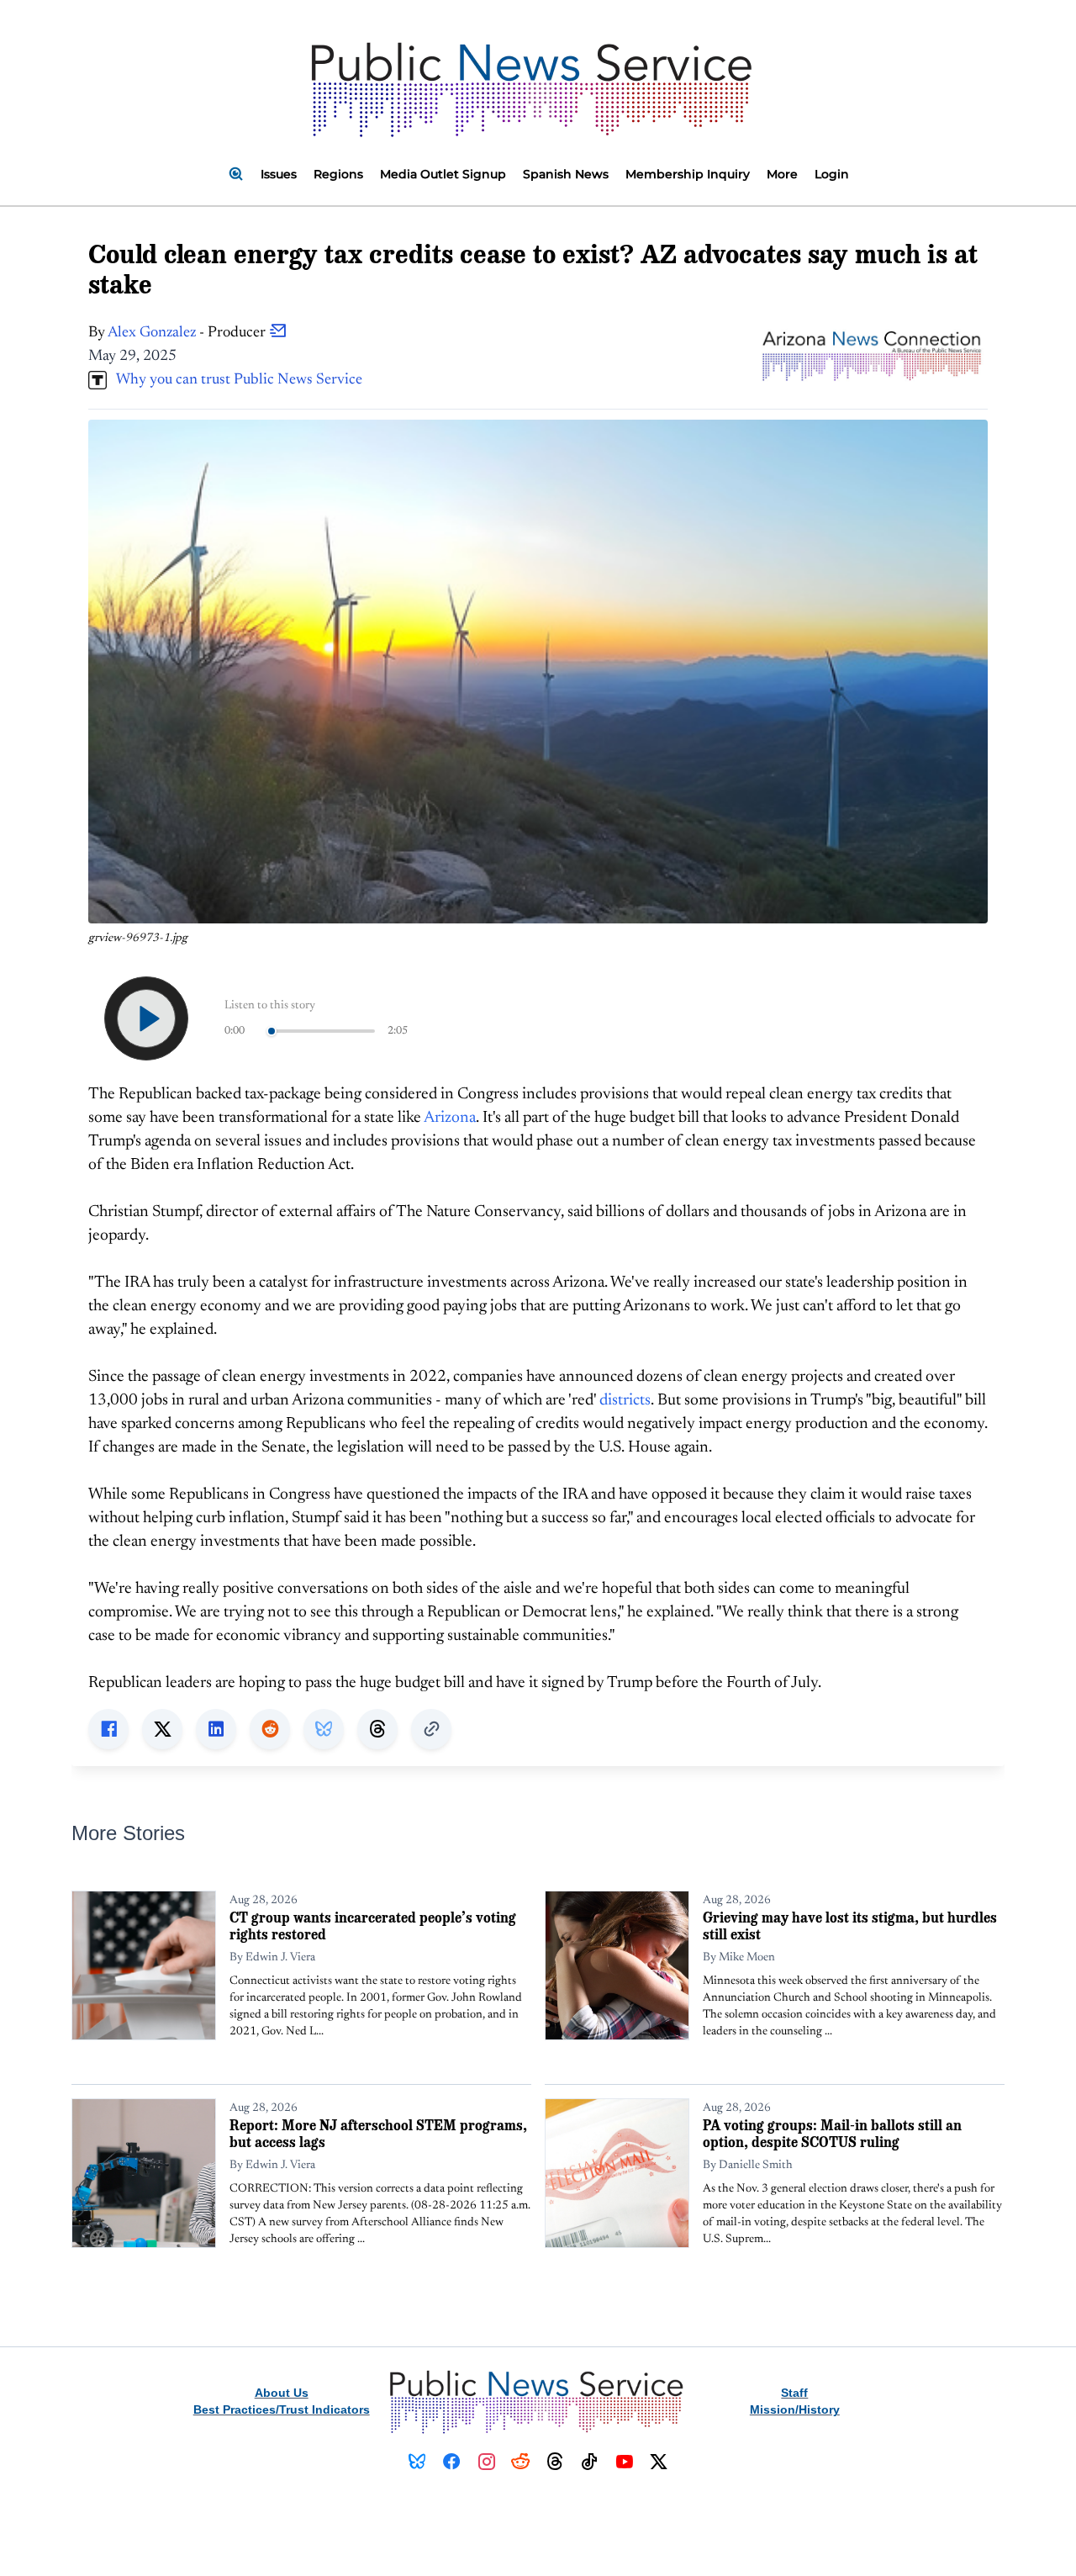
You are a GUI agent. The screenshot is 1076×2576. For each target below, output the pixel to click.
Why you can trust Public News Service (235, 380)
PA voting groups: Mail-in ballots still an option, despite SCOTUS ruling (832, 2133)
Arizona (450, 1118)
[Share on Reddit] (270, 1729)
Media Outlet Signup (443, 174)
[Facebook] (452, 2462)
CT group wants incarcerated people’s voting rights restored (373, 1925)
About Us (282, 2393)
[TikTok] (590, 2462)
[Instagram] (486, 2462)
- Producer (188, 333)
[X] (659, 2462)
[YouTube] (624, 2462)
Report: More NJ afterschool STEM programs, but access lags (378, 2133)
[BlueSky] (417, 2462)
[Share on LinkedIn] (216, 1729)
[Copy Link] (431, 1729)
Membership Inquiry (688, 174)
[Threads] (555, 2462)
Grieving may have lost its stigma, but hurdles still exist (850, 1925)
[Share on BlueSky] (324, 1729)
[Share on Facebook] (108, 1729)
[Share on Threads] (377, 1729)
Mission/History (795, 2409)
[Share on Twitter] (162, 1729)
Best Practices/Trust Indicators (282, 2409)
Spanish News (566, 174)
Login (832, 174)
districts (625, 1401)
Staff (794, 2393)
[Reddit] (521, 2462)
